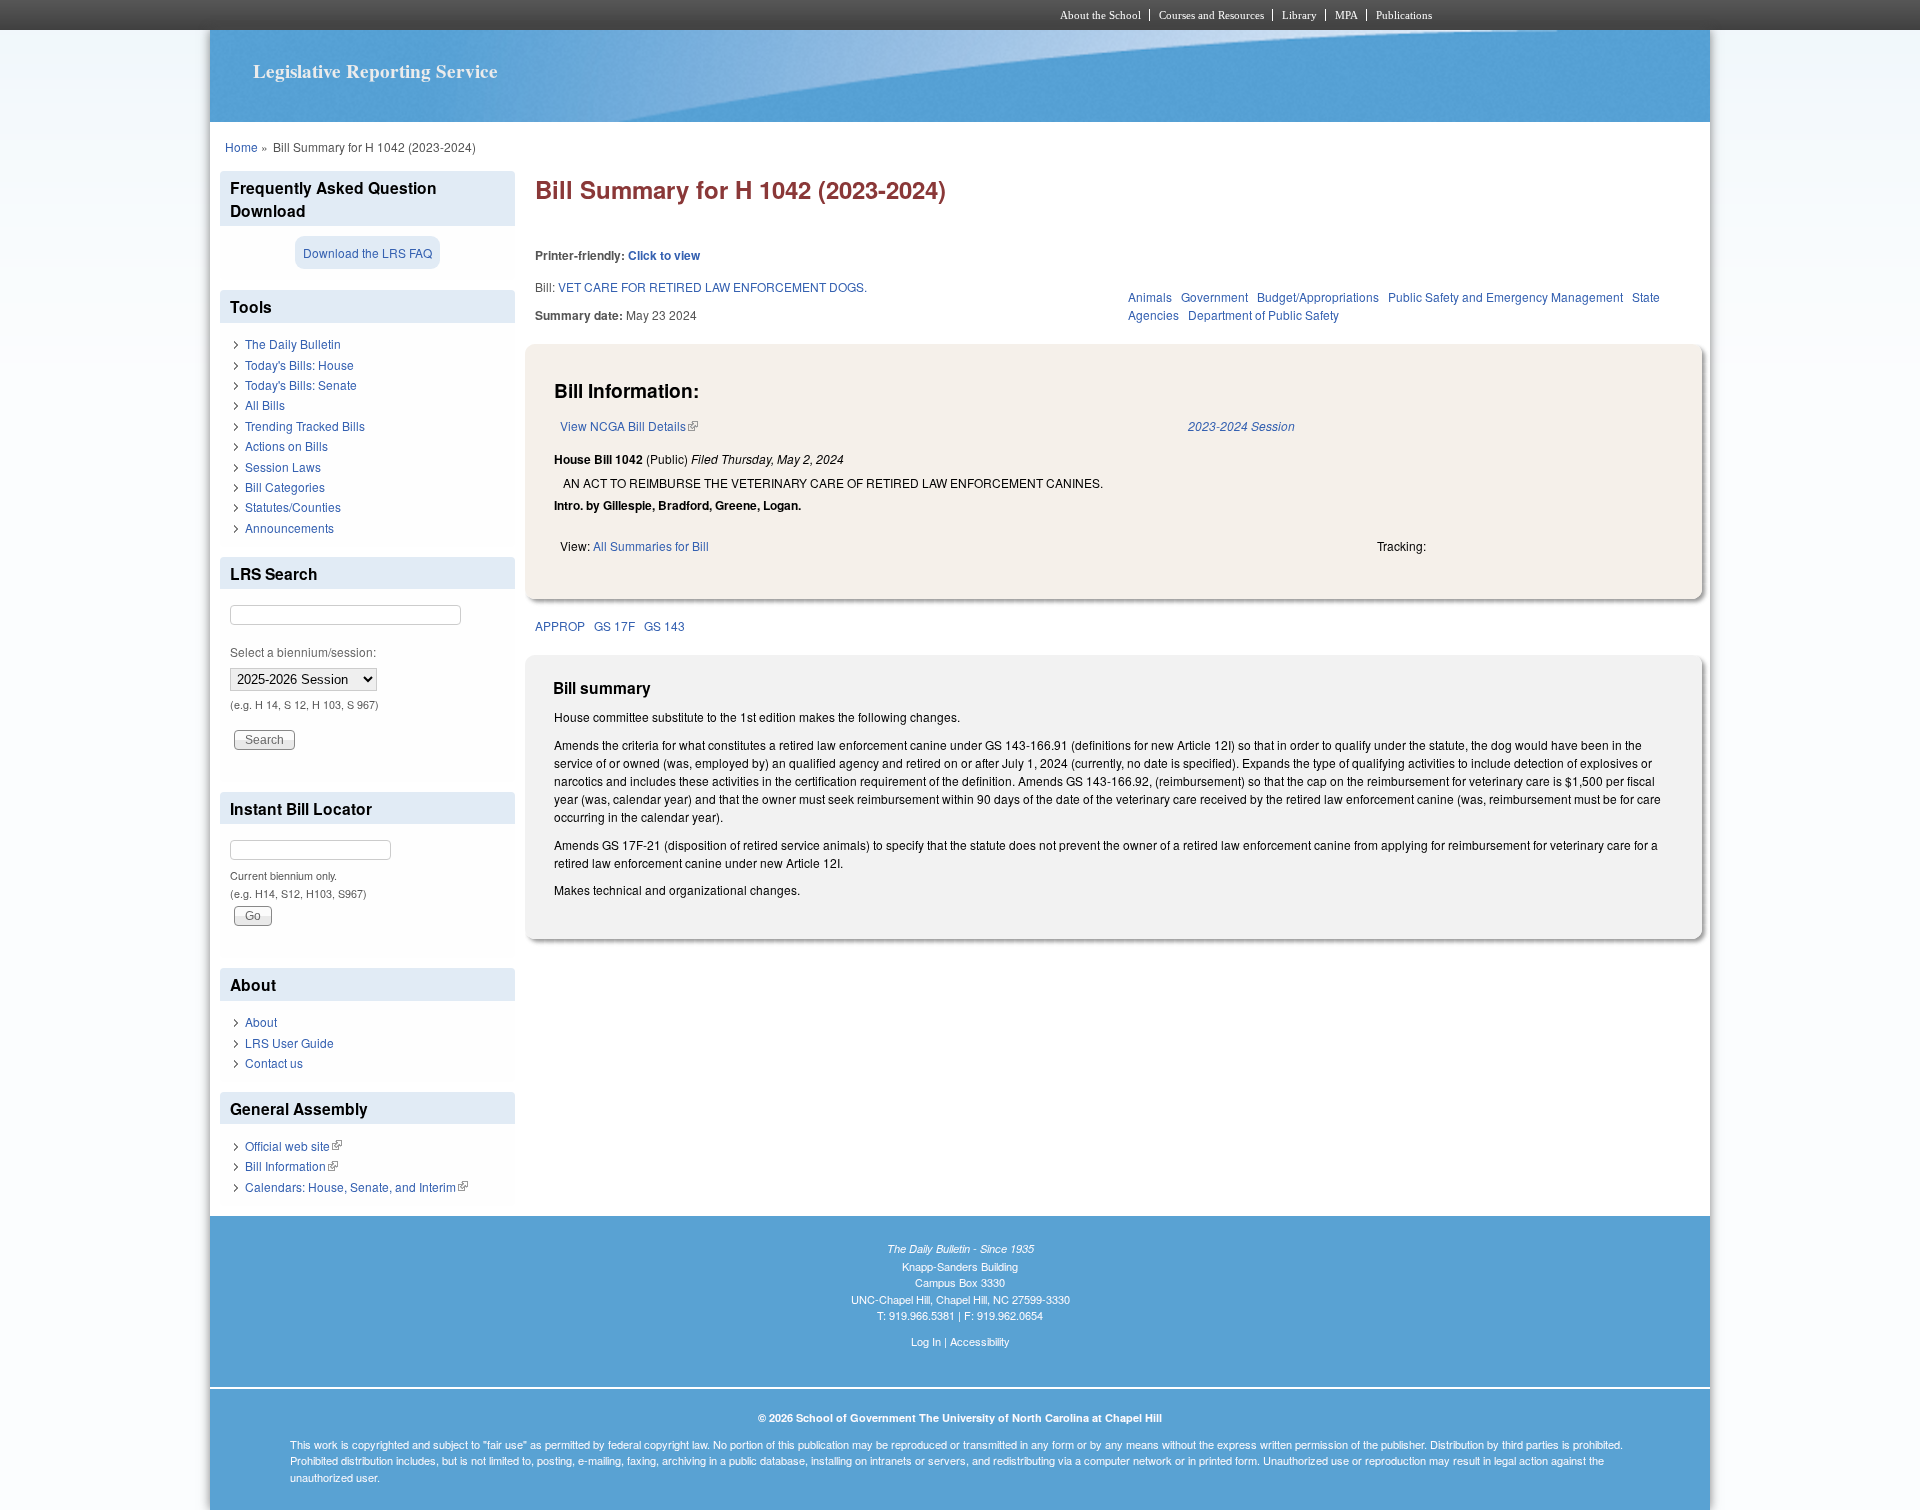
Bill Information (291, 1165)
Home (241, 146)
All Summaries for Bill (651, 545)
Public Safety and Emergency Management (1505, 296)
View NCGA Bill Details (629, 425)
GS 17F (614, 625)
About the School (1100, 15)
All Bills (265, 404)
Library (1299, 15)
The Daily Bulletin (293, 343)
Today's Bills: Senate (301, 384)
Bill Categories (285, 486)
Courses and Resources (1211, 15)
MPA (1346, 15)
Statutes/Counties (293, 506)
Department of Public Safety (1263, 314)
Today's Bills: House (299, 364)
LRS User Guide (289, 1042)
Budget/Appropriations (1318, 296)
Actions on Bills (286, 445)
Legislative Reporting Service (375, 71)
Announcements (289, 527)
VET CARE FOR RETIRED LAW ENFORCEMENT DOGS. (712, 286)
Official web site (293, 1145)
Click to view (664, 255)
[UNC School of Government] (695, 15)
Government (1214, 296)
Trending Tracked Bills (305, 425)
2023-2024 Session (1241, 425)
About (261, 1021)
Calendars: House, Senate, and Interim (356, 1186)
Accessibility (980, 1341)
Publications (1404, 15)
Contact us (274, 1062)
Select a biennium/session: (303, 651)
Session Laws (283, 466)
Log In (926, 1341)
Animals (1150, 296)
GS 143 (664, 625)
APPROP (560, 625)
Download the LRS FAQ (367, 252)
